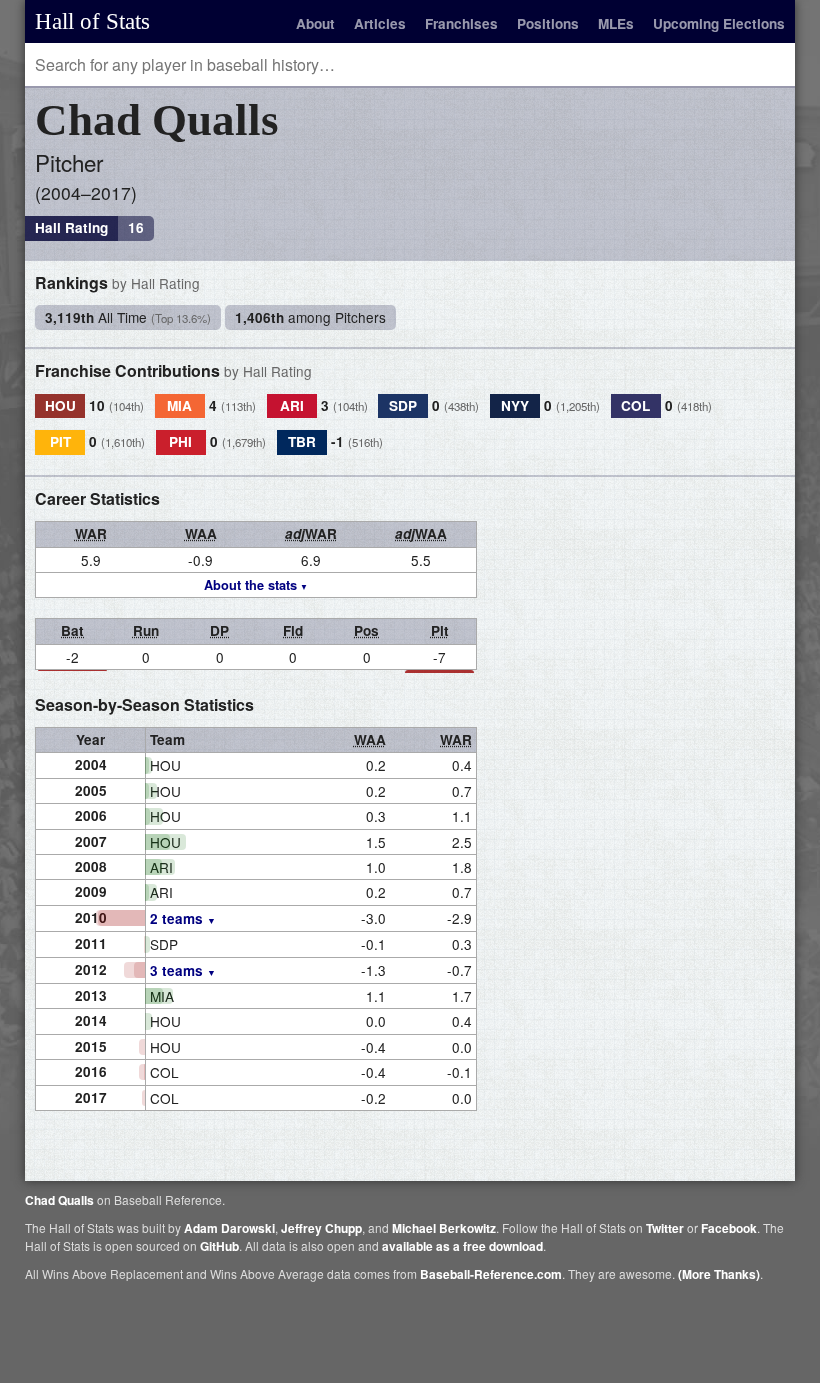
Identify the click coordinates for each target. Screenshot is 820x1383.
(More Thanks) (719, 1274)
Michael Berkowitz (444, 1228)
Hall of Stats (92, 21)
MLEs (616, 23)
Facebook (729, 1228)
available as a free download (462, 1246)
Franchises (461, 23)
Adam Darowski (229, 1228)
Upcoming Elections (719, 23)
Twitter (665, 1228)
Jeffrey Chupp (321, 1228)
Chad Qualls (59, 1200)
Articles (380, 23)
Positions (548, 23)
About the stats (250, 585)
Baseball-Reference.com (491, 1274)
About (315, 23)
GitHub (219, 1246)
